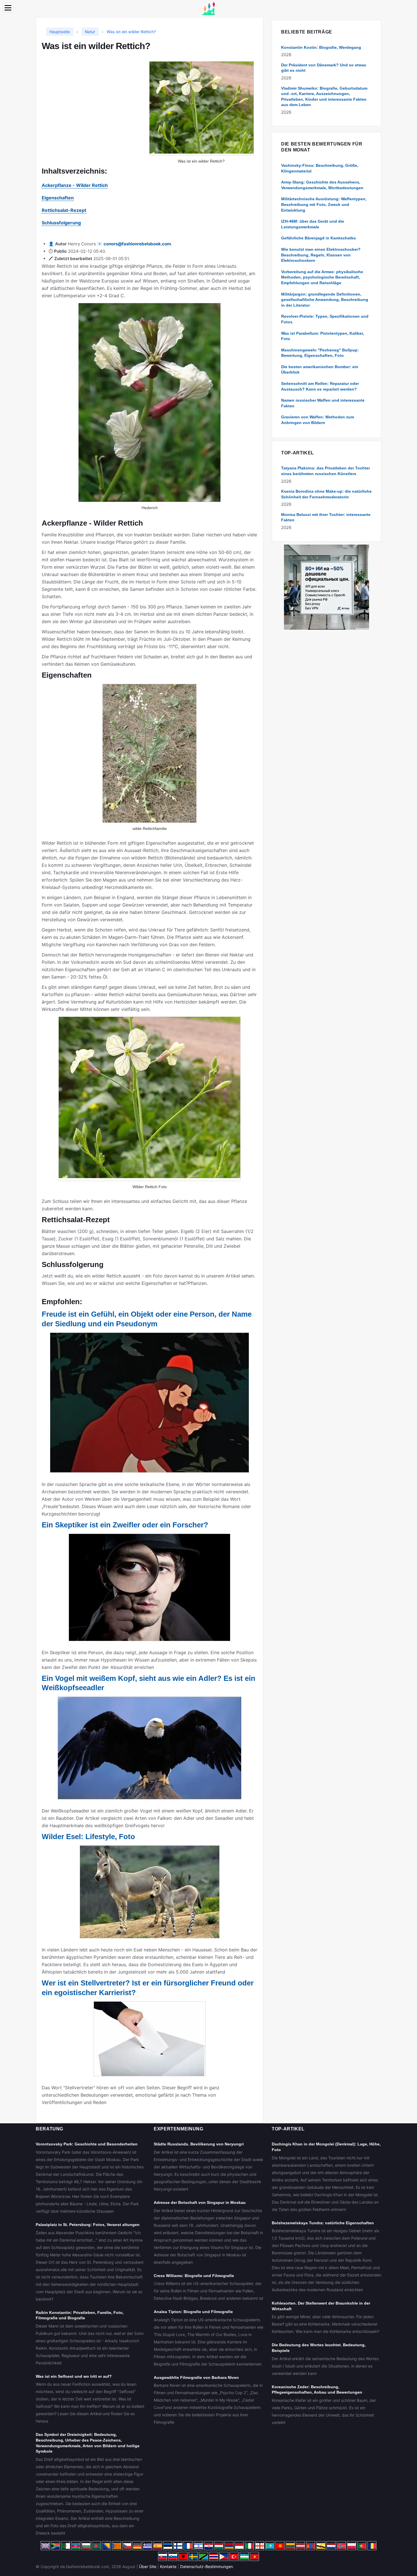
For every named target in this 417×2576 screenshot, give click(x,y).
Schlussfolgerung (61, 223)
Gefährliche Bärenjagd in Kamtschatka (318, 238)
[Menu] (8, 8)
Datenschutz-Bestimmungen (207, 2566)
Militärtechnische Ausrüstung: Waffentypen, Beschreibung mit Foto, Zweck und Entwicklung (324, 204)
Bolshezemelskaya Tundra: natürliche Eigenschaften (323, 2223)
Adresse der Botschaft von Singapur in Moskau (200, 2202)
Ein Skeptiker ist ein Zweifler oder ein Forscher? (125, 1525)
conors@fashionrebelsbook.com (137, 244)
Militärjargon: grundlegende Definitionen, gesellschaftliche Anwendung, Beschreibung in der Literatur (325, 300)
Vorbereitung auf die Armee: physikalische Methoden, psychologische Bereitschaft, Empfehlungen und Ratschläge (322, 277)
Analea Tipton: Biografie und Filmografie (193, 2312)
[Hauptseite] (208, 8)
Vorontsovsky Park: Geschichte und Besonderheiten (87, 2144)
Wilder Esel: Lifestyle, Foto (88, 1837)
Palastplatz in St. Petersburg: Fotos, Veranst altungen (88, 2225)
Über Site (148, 2566)
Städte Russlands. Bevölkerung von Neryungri (199, 2144)
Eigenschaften (58, 198)
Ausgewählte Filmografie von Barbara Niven (196, 2377)
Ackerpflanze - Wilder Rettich (75, 185)
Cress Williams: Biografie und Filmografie (194, 2276)
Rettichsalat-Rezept (64, 210)
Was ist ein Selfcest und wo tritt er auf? (74, 2376)
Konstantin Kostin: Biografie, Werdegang (321, 47)
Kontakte (168, 2566)
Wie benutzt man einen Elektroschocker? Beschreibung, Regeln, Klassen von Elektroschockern (321, 255)
